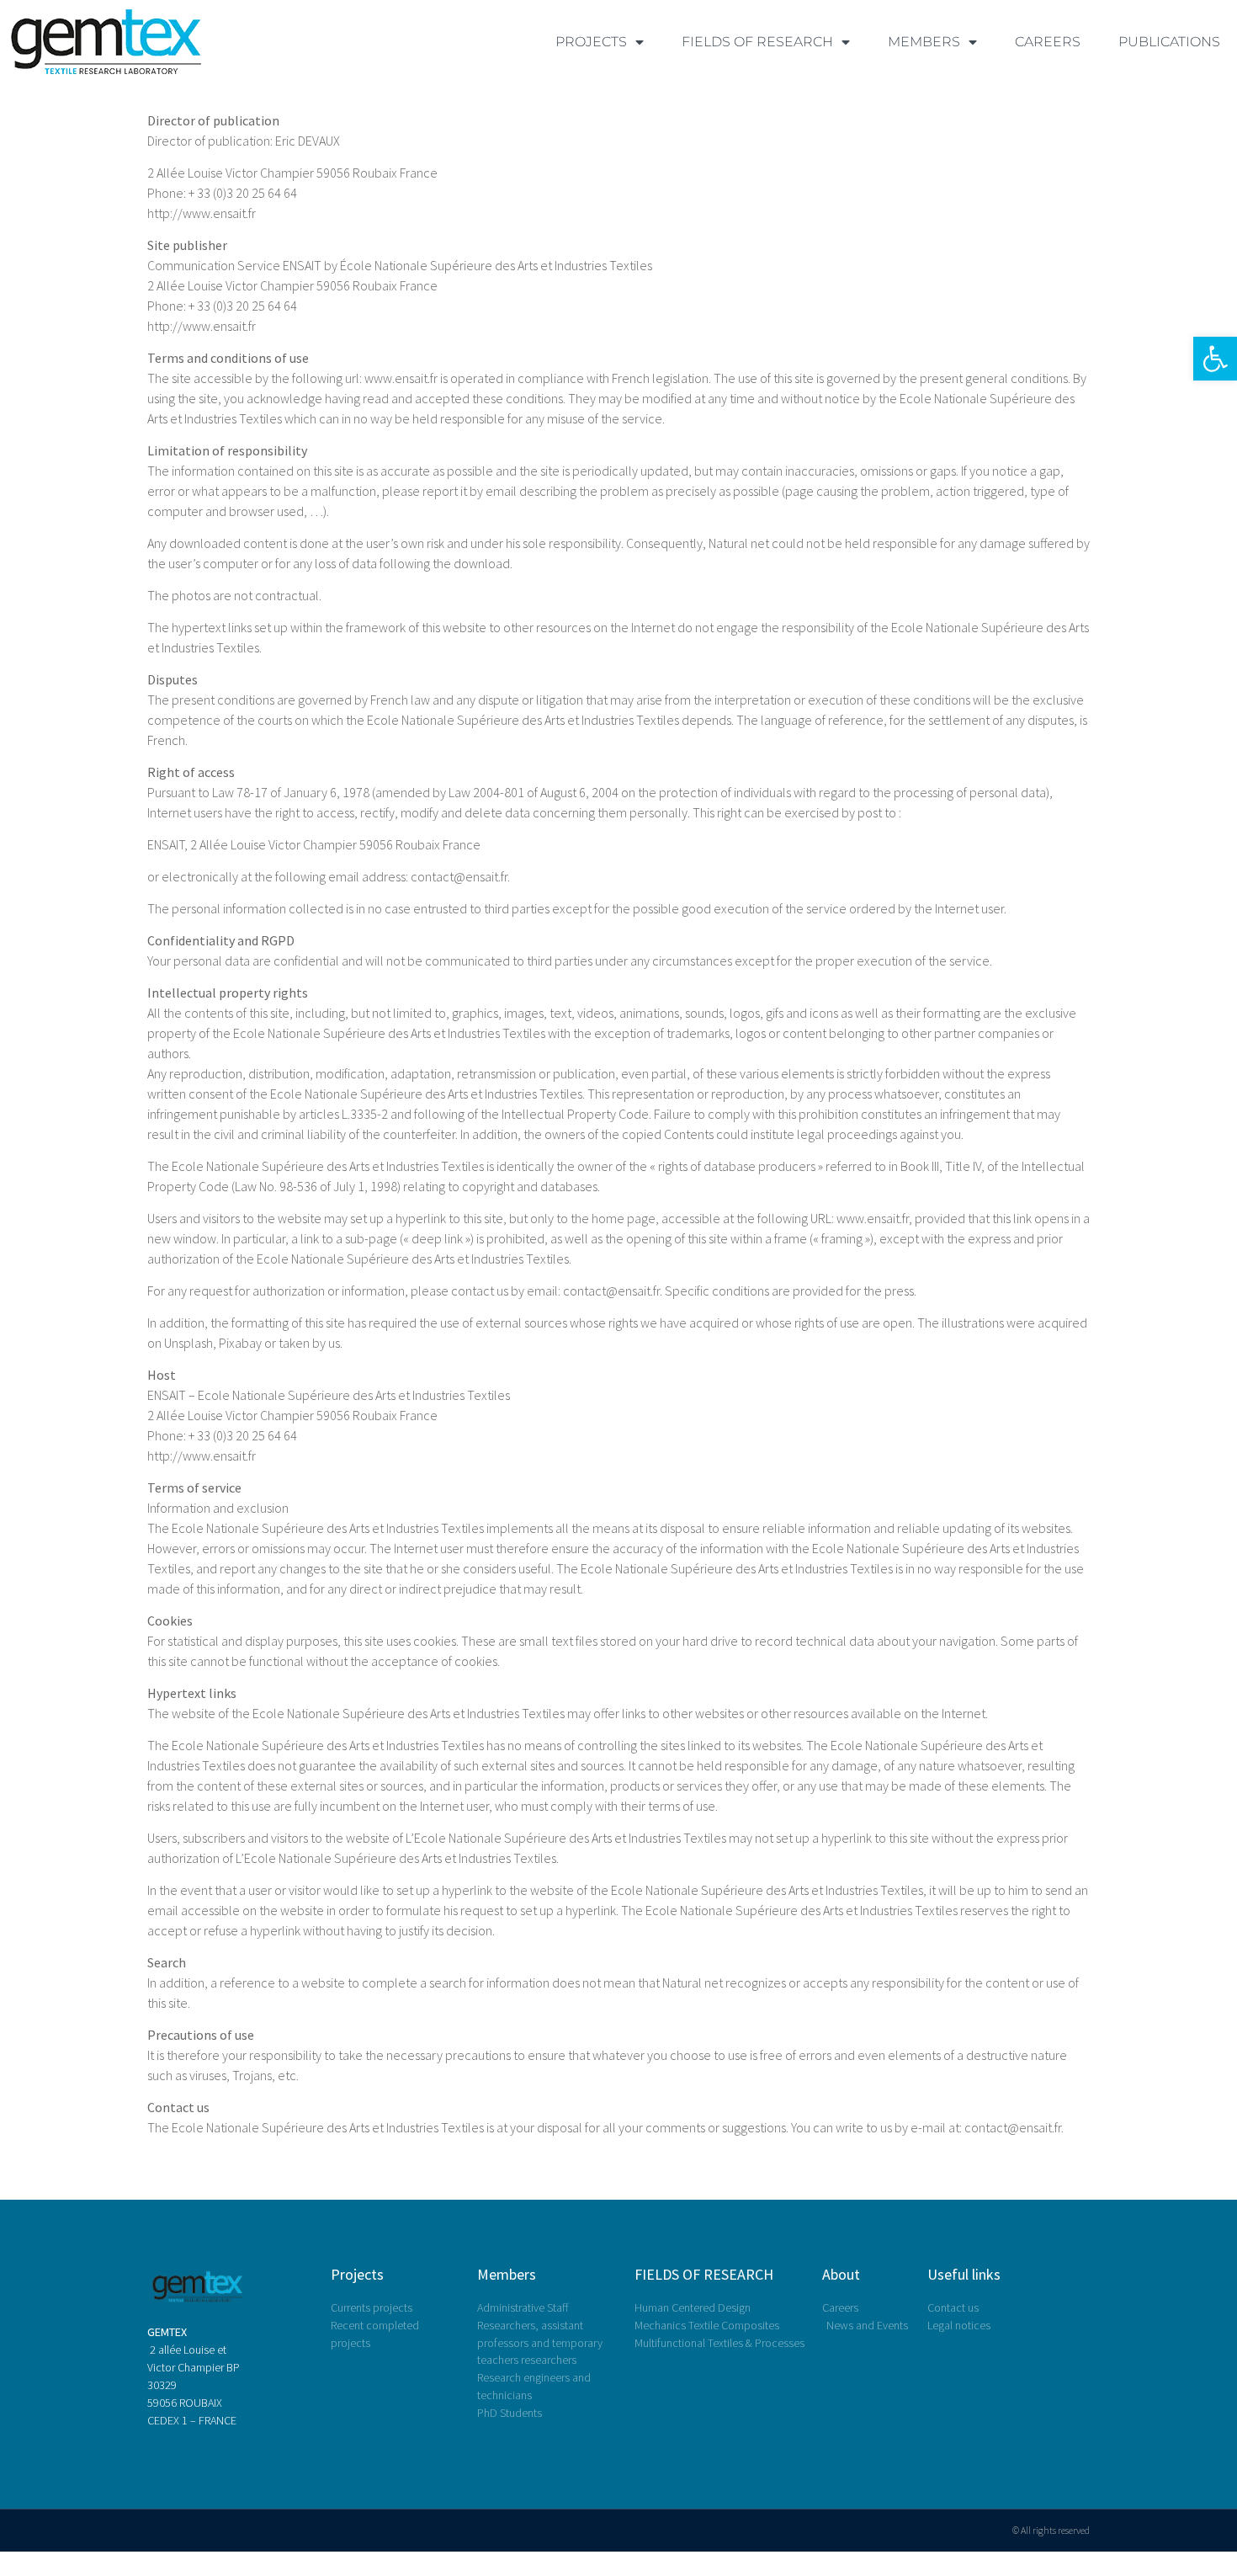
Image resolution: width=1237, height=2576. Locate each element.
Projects (357, 2274)
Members (507, 2274)
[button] (1215, 359)
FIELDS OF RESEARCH (757, 42)
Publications (1169, 42)
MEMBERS (924, 42)
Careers (1048, 42)
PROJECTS (591, 42)
